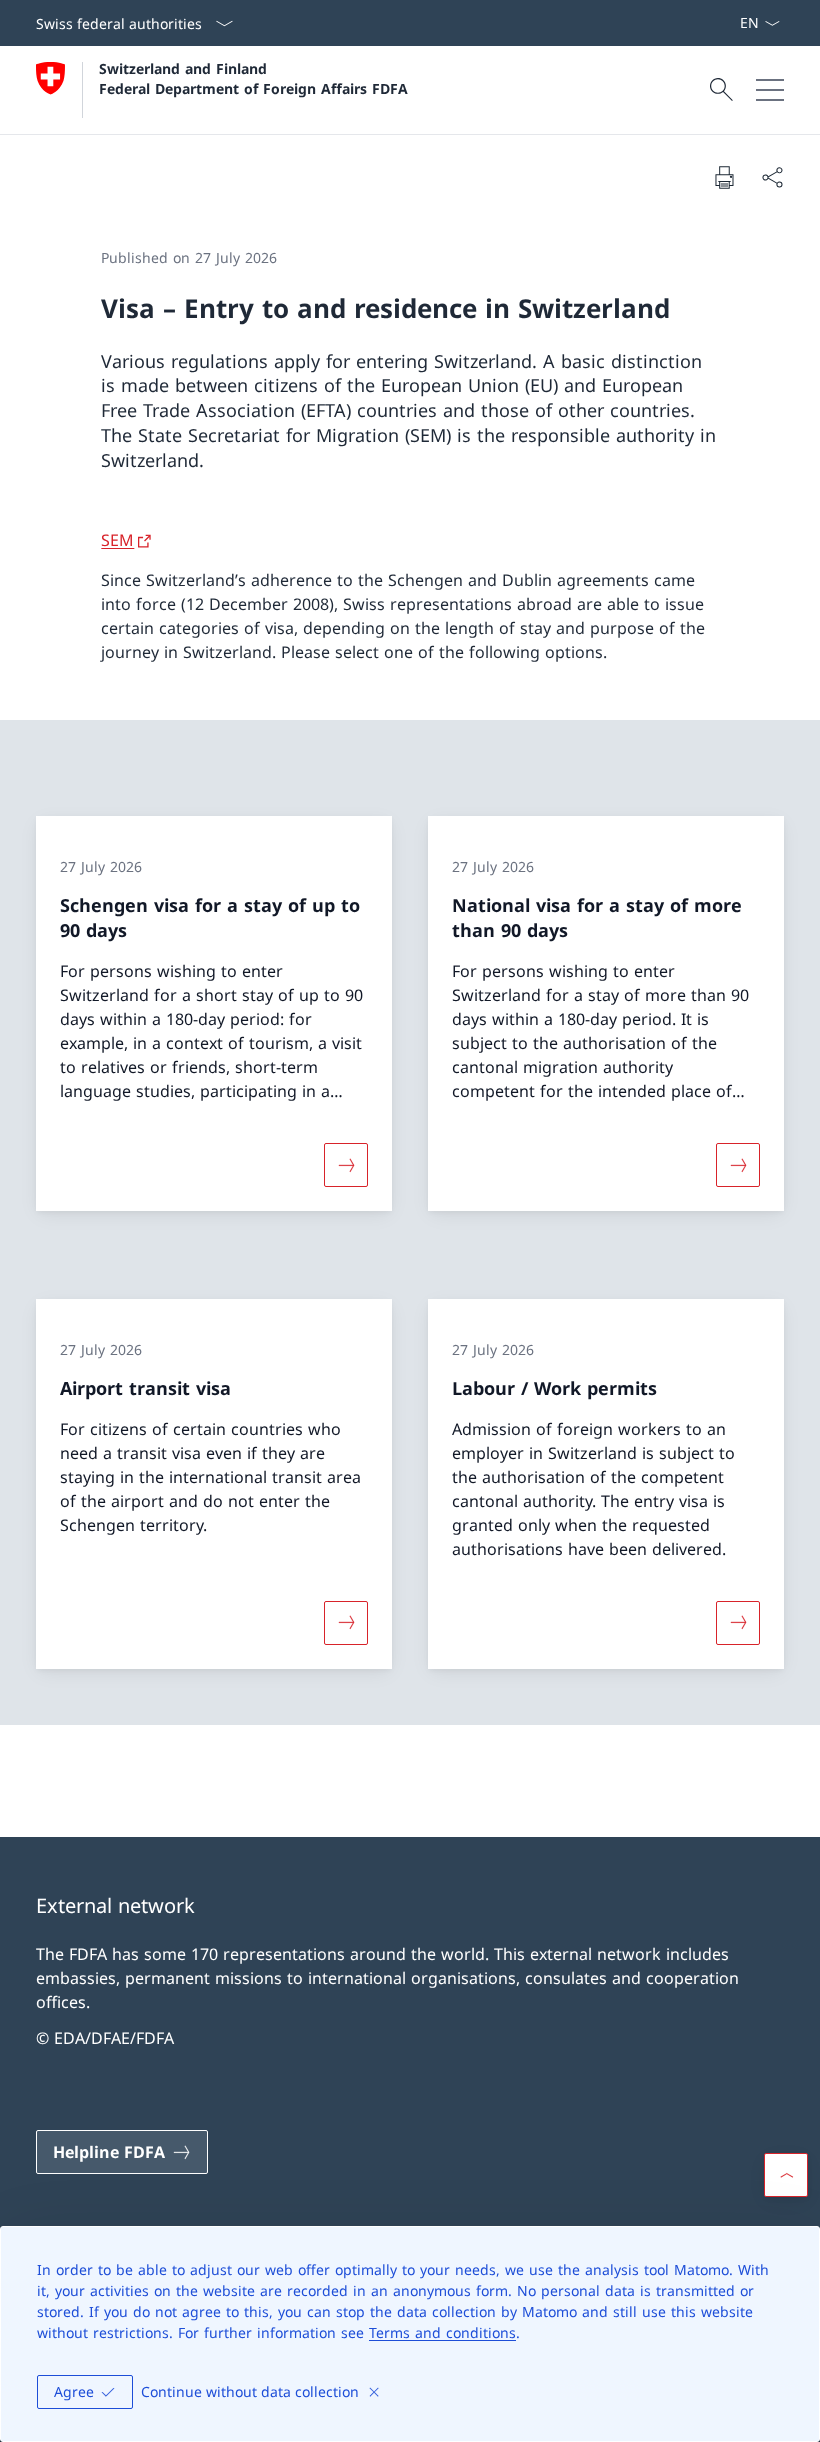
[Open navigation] (770, 90)
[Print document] (724, 177)
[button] (786, 2175)
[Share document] (772, 177)
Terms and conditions (442, 2332)
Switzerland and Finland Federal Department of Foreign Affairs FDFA (253, 78)
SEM (117, 540)
